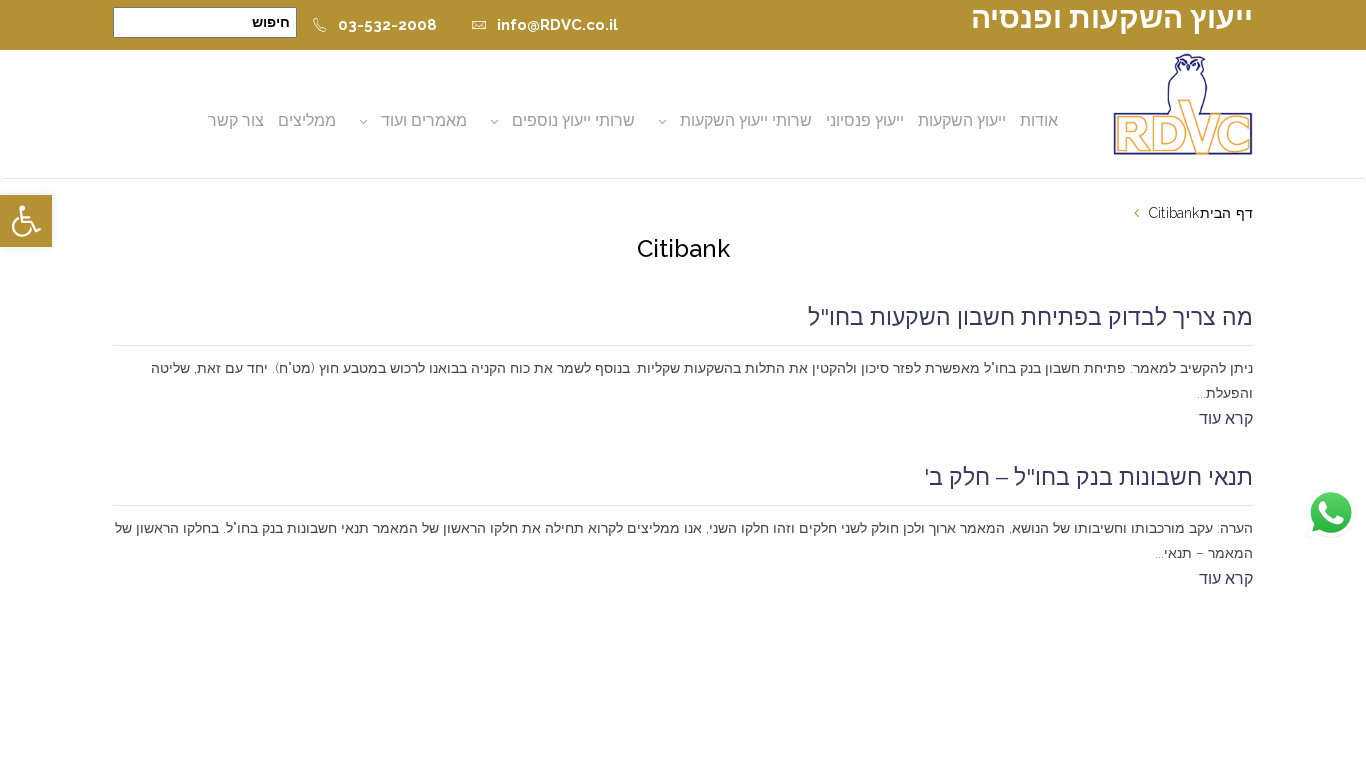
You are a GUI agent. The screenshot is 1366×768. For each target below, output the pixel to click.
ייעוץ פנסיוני (865, 120)
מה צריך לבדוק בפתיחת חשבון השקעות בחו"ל (1030, 317)
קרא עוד (1226, 418)
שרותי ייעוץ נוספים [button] (573, 120)
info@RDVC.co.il (557, 25)
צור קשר (236, 120)
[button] (26, 221)
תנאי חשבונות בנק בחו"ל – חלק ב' (1088, 477)
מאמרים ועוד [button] (424, 120)
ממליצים (307, 120)
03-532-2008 (387, 25)
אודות (1039, 120)
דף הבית (1226, 213)
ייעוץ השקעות (962, 120)
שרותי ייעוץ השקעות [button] (746, 120)
